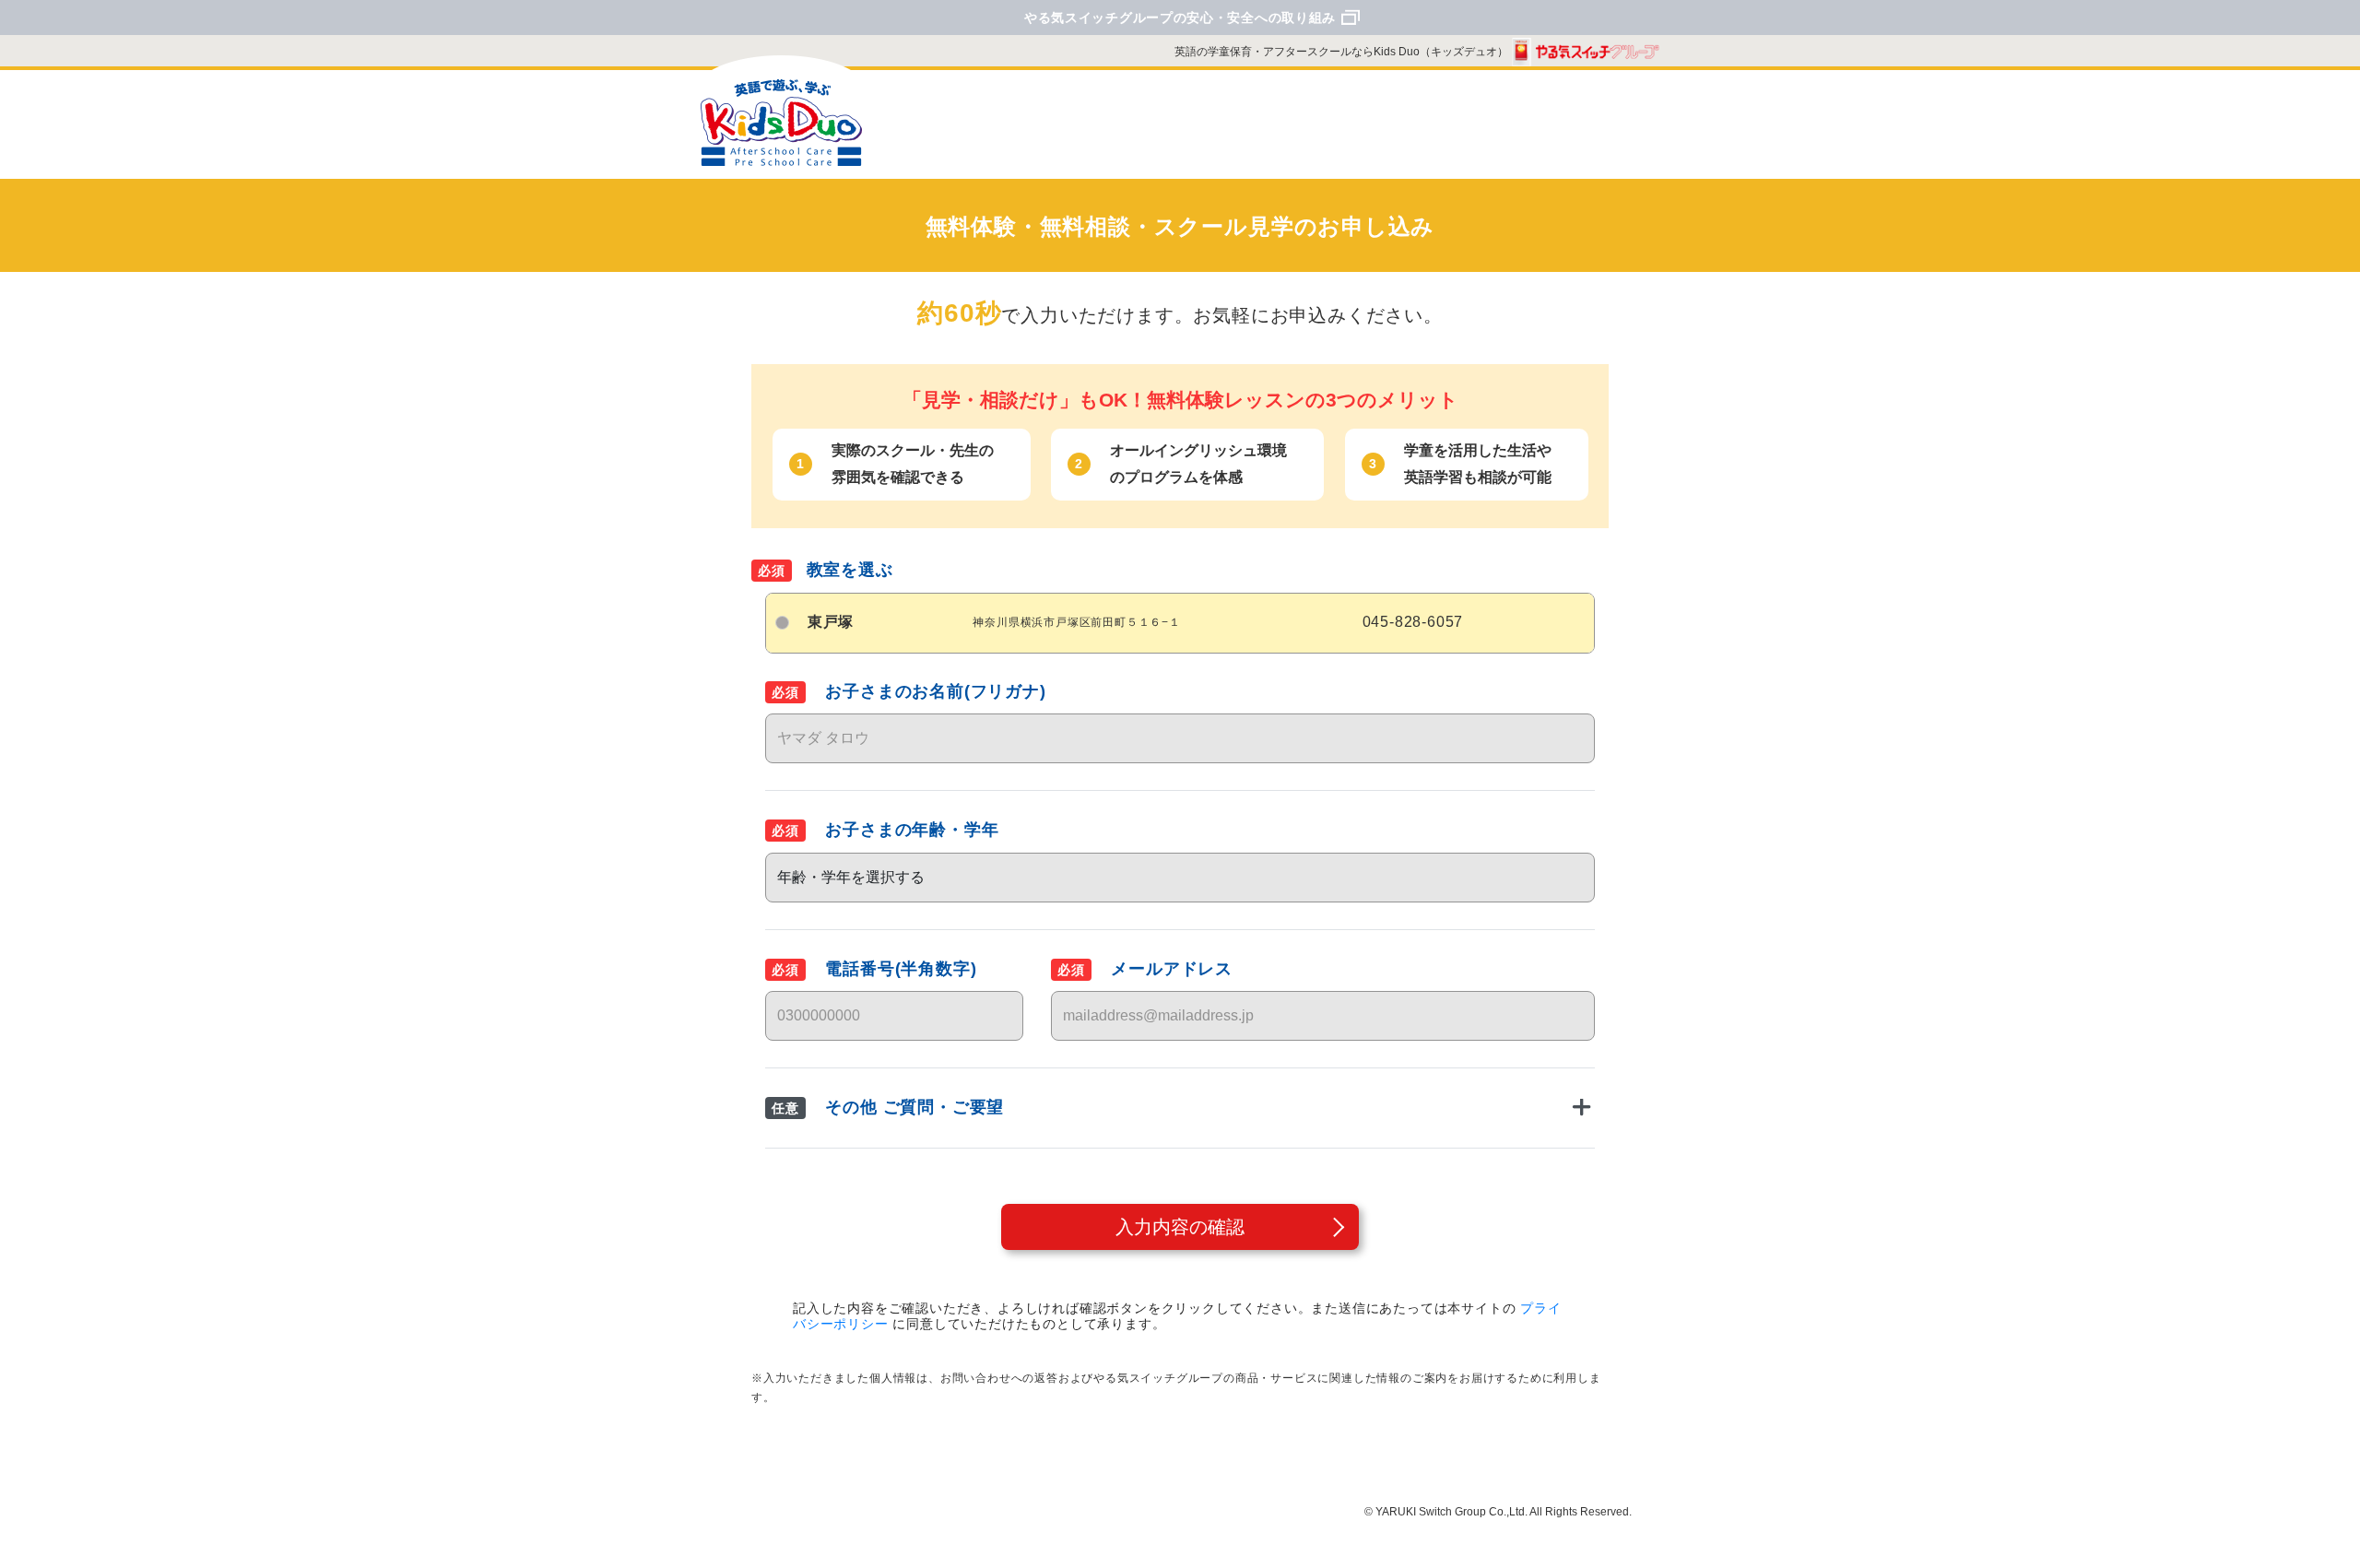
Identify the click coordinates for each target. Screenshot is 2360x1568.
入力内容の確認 (1180, 1227)
